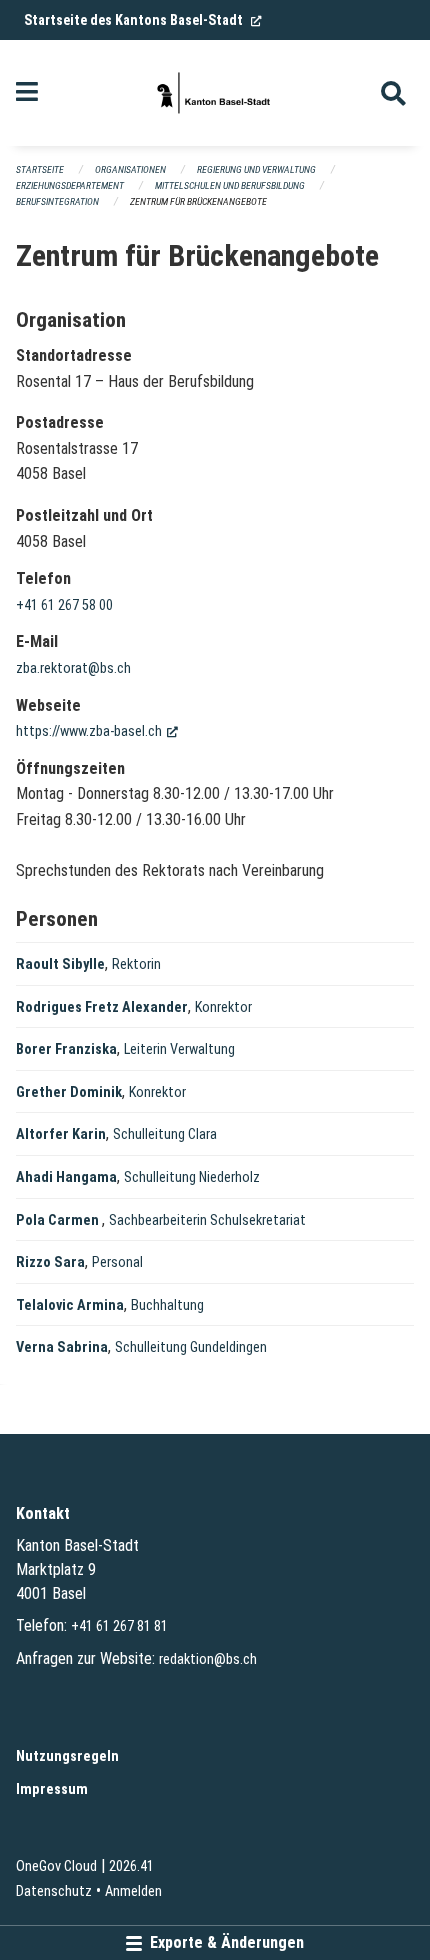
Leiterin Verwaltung (179, 1049)
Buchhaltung (167, 1305)
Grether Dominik (69, 1092)
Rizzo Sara (50, 1262)
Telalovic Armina (70, 1305)
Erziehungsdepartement (70, 185)
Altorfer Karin (61, 1134)
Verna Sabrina (62, 1347)
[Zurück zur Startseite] (215, 93)
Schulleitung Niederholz (192, 1177)
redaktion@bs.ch (208, 1659)
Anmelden (133, 1891)
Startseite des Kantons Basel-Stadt (143, 20)
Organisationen (130, 169)
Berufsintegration (57, 201)
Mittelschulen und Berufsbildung (230, 185)
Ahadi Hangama (66, 1177)
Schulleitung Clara (165, 1134)
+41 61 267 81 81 (119, 1626)
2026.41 (131, 1866)
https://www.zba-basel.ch (97, 731)
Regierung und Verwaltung (256, 169)
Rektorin (136, 964)
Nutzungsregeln (67, 1756)
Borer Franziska (66, 1049)
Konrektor (223, 1007)
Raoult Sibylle (60, 964)
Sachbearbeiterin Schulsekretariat (207, 1220)
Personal (117, 1262)
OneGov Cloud (56, 1866)
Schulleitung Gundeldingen (191, 1347)
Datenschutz (54, 1891)
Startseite (40, 169)
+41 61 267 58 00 (64, 605)
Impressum (52, 1789)
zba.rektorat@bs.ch (73, 668)
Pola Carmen (59, 1220)
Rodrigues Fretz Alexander (102, 1007)
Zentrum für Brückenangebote (198, 201)
